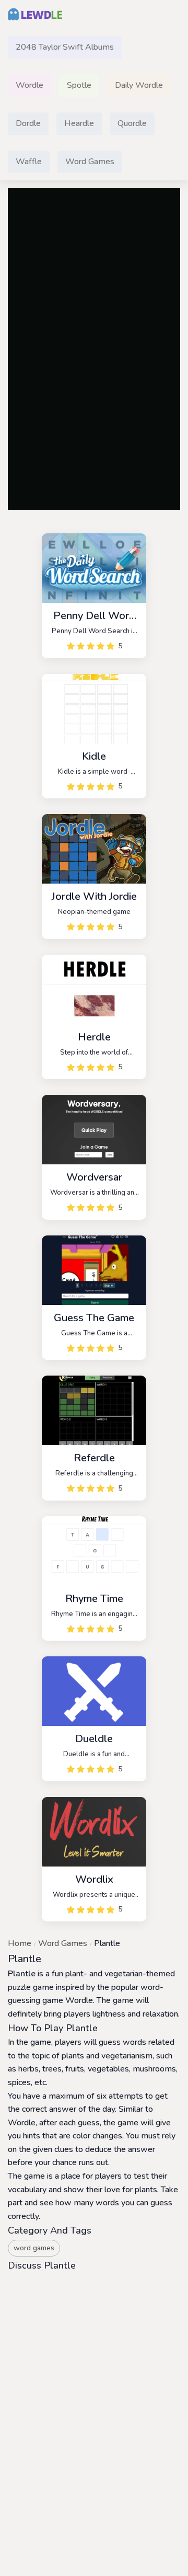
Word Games (63, 1943)
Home (20, 1943)
